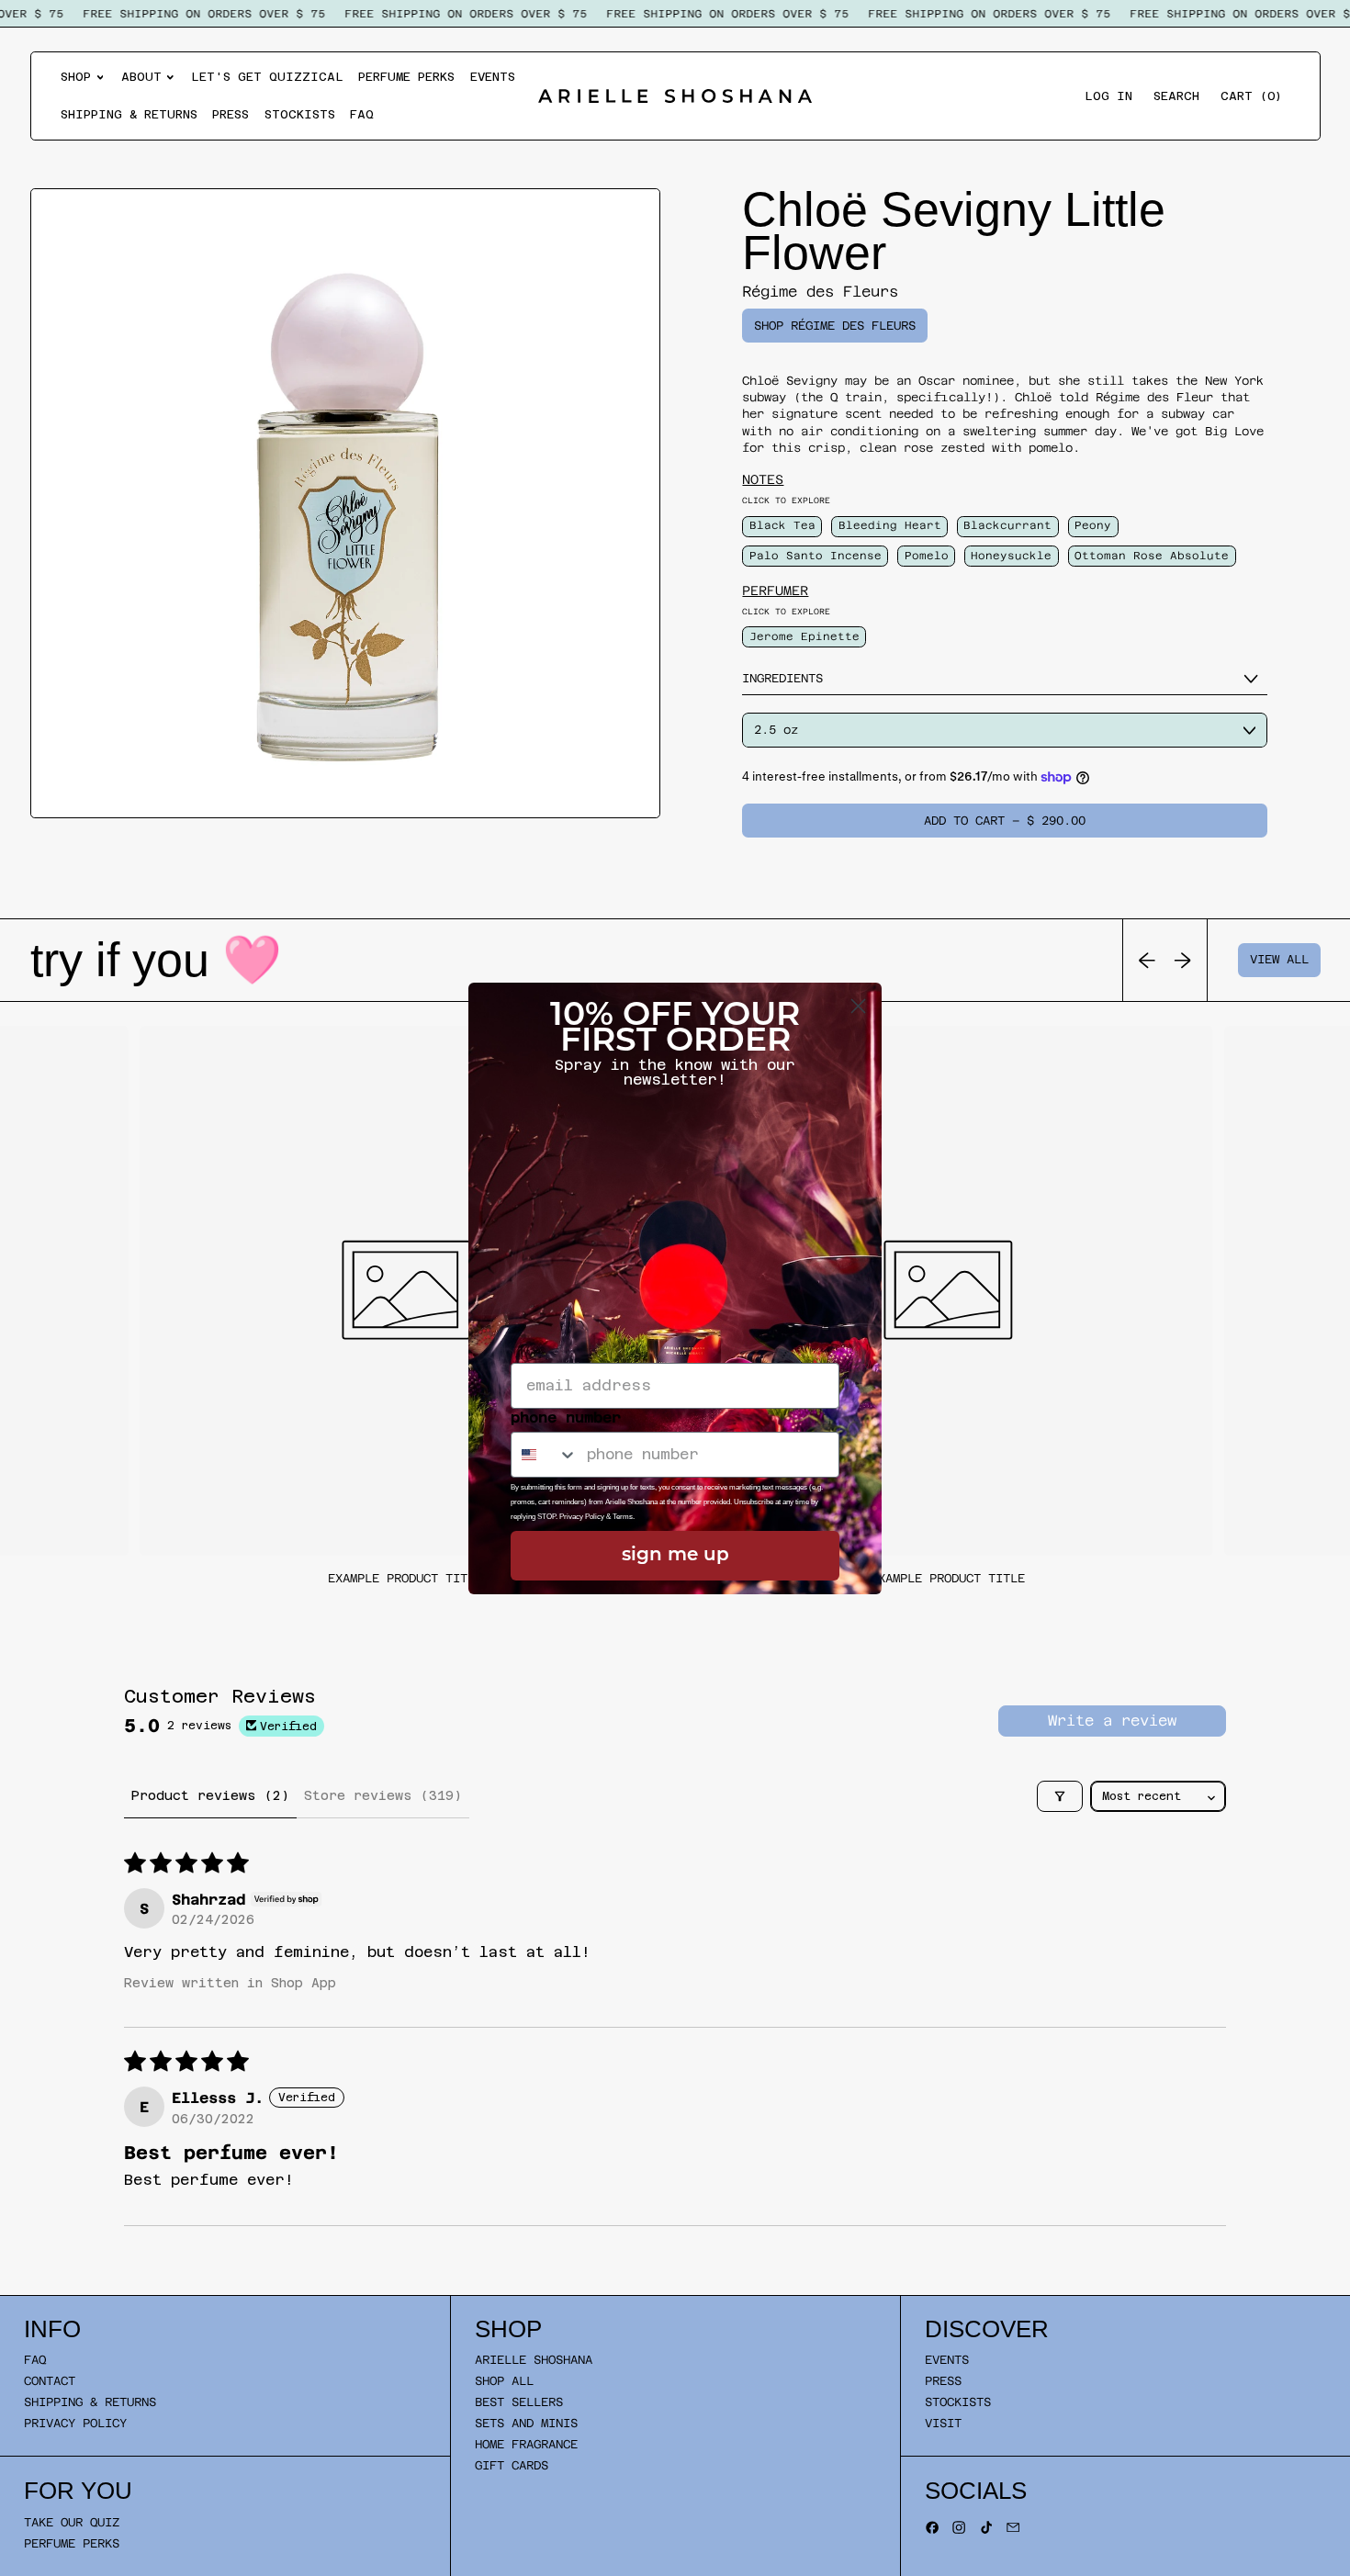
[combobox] (545, 1455)
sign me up (675, 1556)
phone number (566, 1417)
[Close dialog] (858, 1006)
